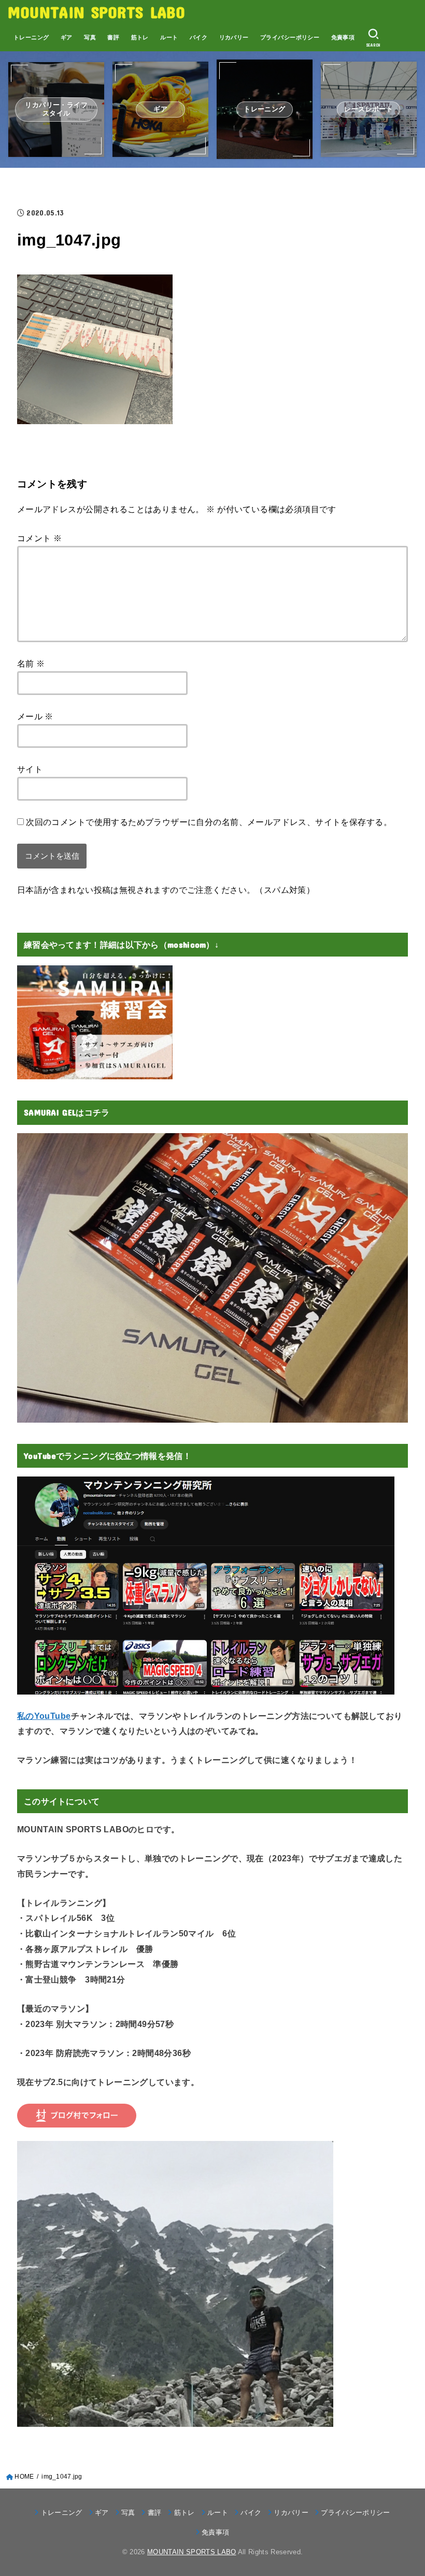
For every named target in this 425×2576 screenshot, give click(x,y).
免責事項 (343, 37)
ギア (67, 37)
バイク (199, 37)
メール (35, 716)
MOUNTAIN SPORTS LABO (96, 12)
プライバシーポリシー (290, 37)
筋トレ (140, 37)
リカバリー (234, 37)
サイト (30, 769)
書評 (113, 37)
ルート (169, 37)
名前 (31, 663)
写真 (90, 37)
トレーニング (31, 37)
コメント (39, 538)
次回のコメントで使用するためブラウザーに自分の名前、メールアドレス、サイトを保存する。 (209, 822)
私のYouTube (44, 1716)
